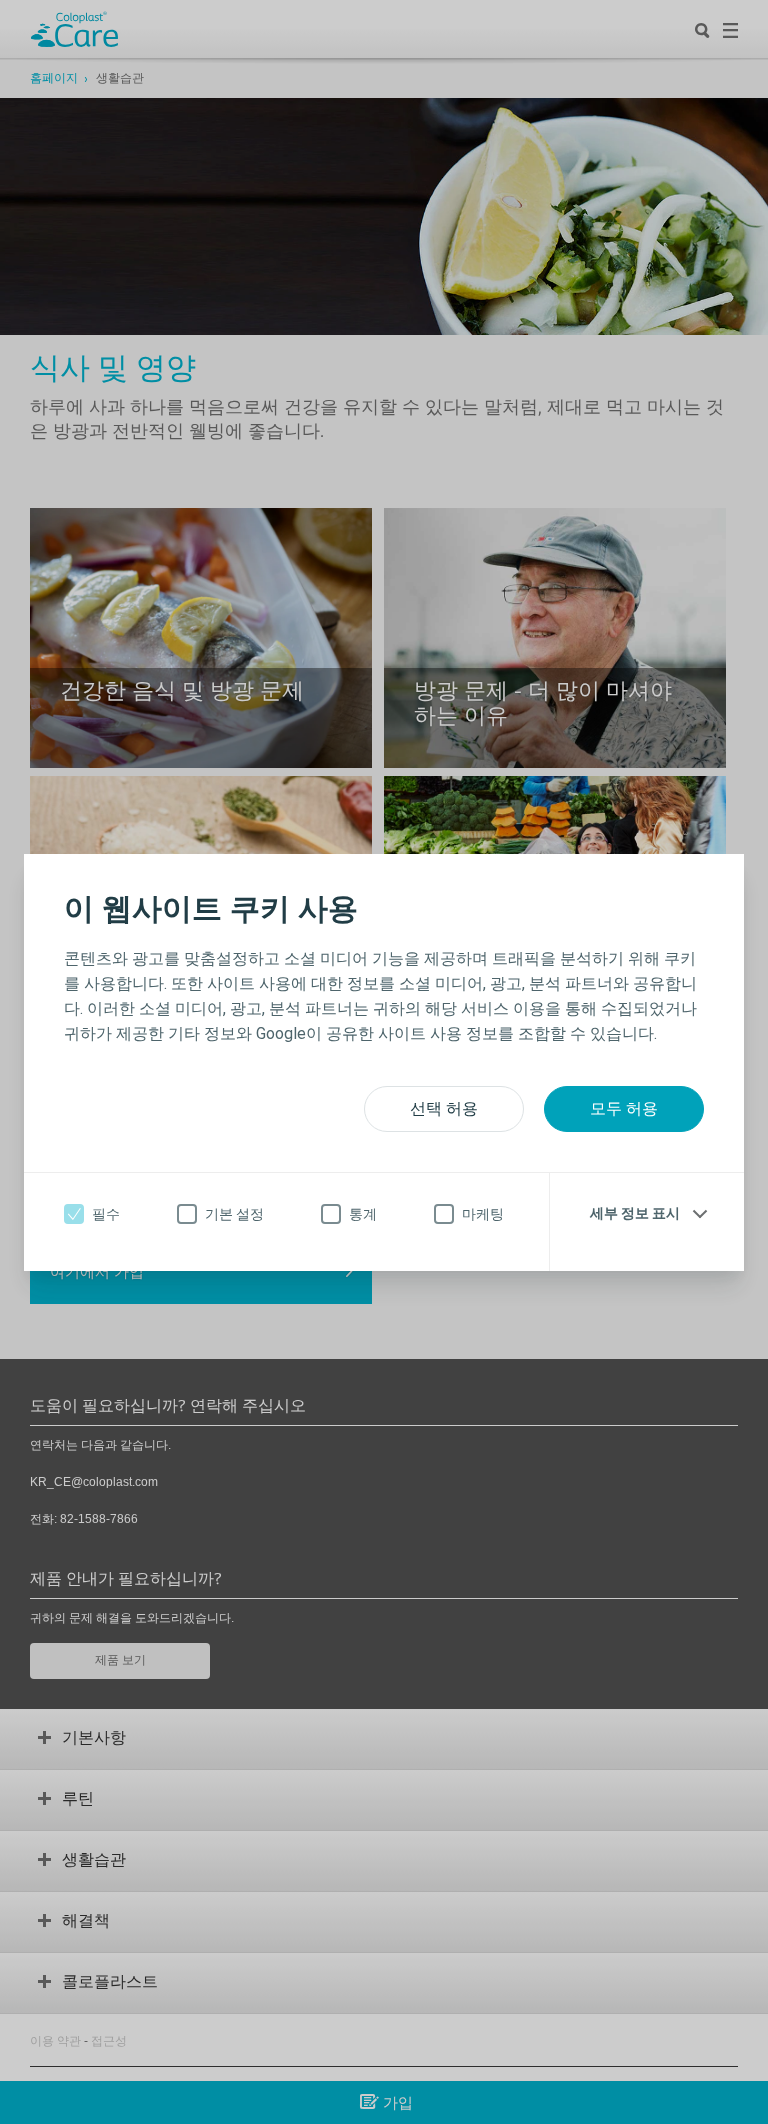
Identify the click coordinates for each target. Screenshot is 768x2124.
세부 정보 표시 (635, 1213)
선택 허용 (444, 1108)
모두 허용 (624, 1108)
